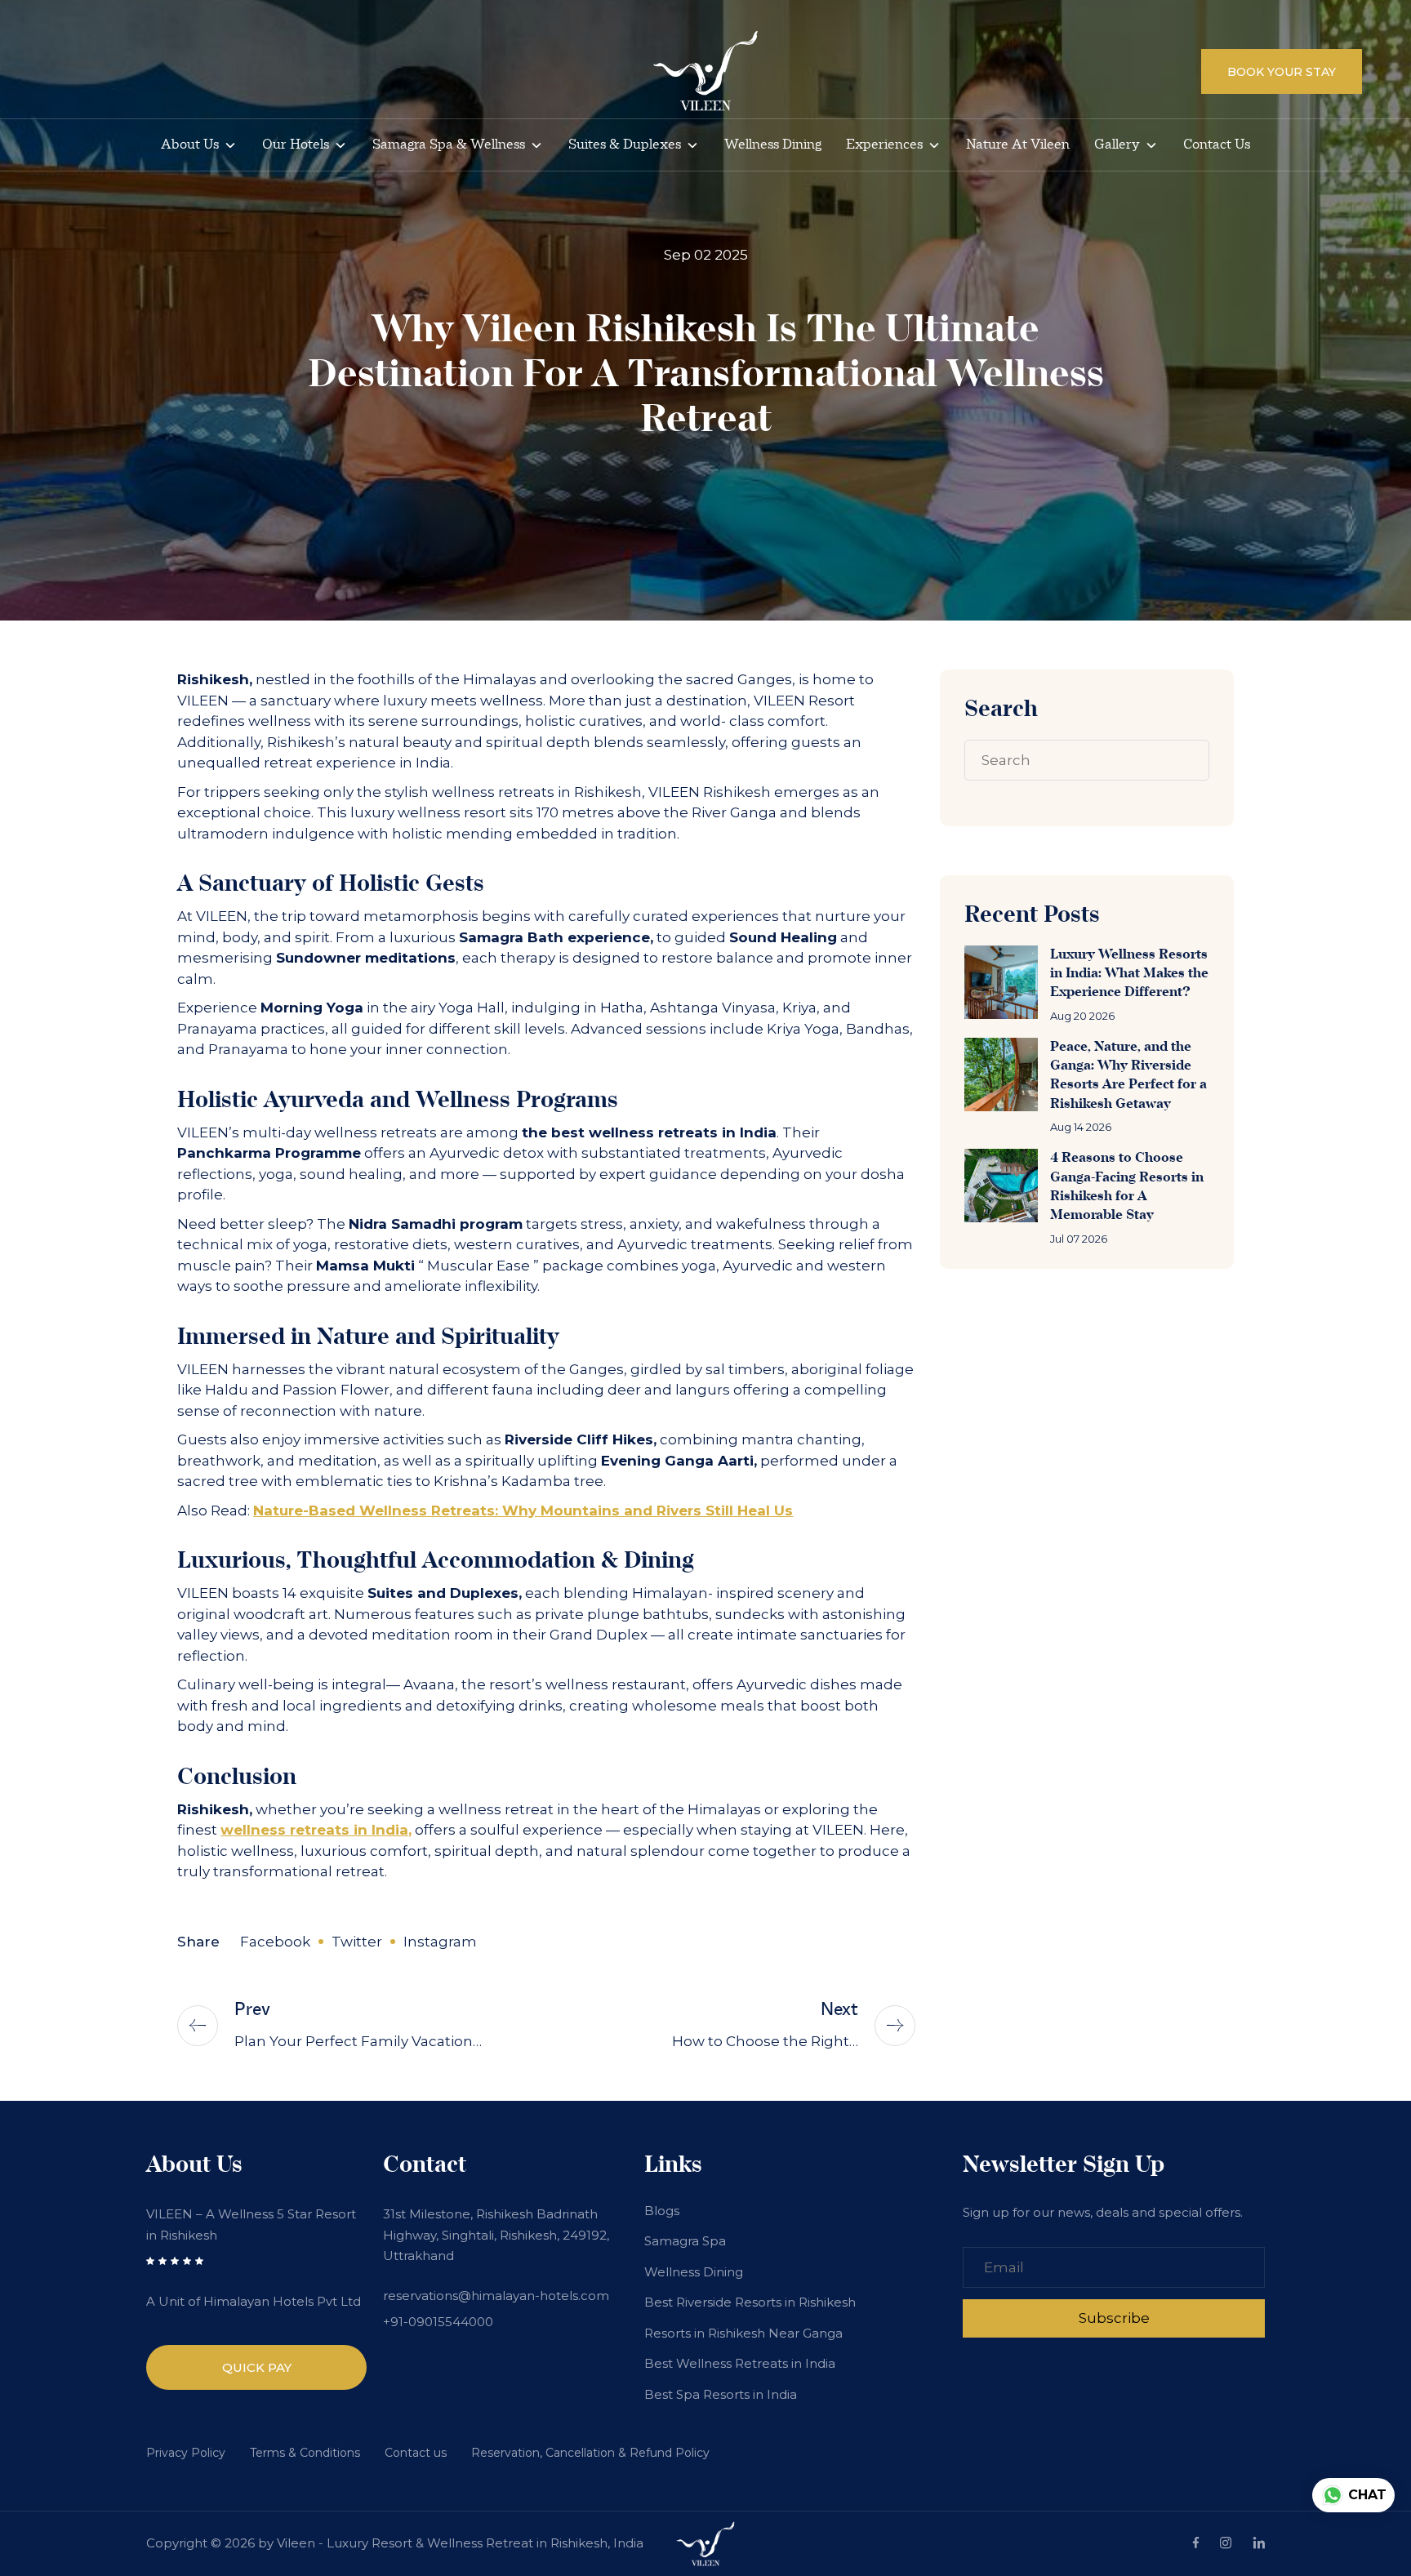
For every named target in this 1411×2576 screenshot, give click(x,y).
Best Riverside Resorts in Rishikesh (750, 2302)
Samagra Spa (685, 2241)
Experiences (884, 145)
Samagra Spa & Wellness (449, 145)
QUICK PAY (257, 2367)
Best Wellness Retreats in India (740, 2363)
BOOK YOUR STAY (1282, 72)
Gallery (1117, 145)
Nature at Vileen (1018, 145)
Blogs (662, 2211)
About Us (190, 145)
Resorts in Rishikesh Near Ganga (743, 2333)
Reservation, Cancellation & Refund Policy (590, 2453)
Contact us (1217, 145)
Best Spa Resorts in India (721, 2394)
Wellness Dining (773, 145)
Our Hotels (296, 145)
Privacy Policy (186, 2453)
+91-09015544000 (438, 2322)
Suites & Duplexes (625, 145)
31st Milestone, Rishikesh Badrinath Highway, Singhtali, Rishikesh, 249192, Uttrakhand (496, 2235)
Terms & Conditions (305, 2453)
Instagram (440, 1942)
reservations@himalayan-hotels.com (496, 2296)
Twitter (357, 1942)
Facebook (275, 1942)
